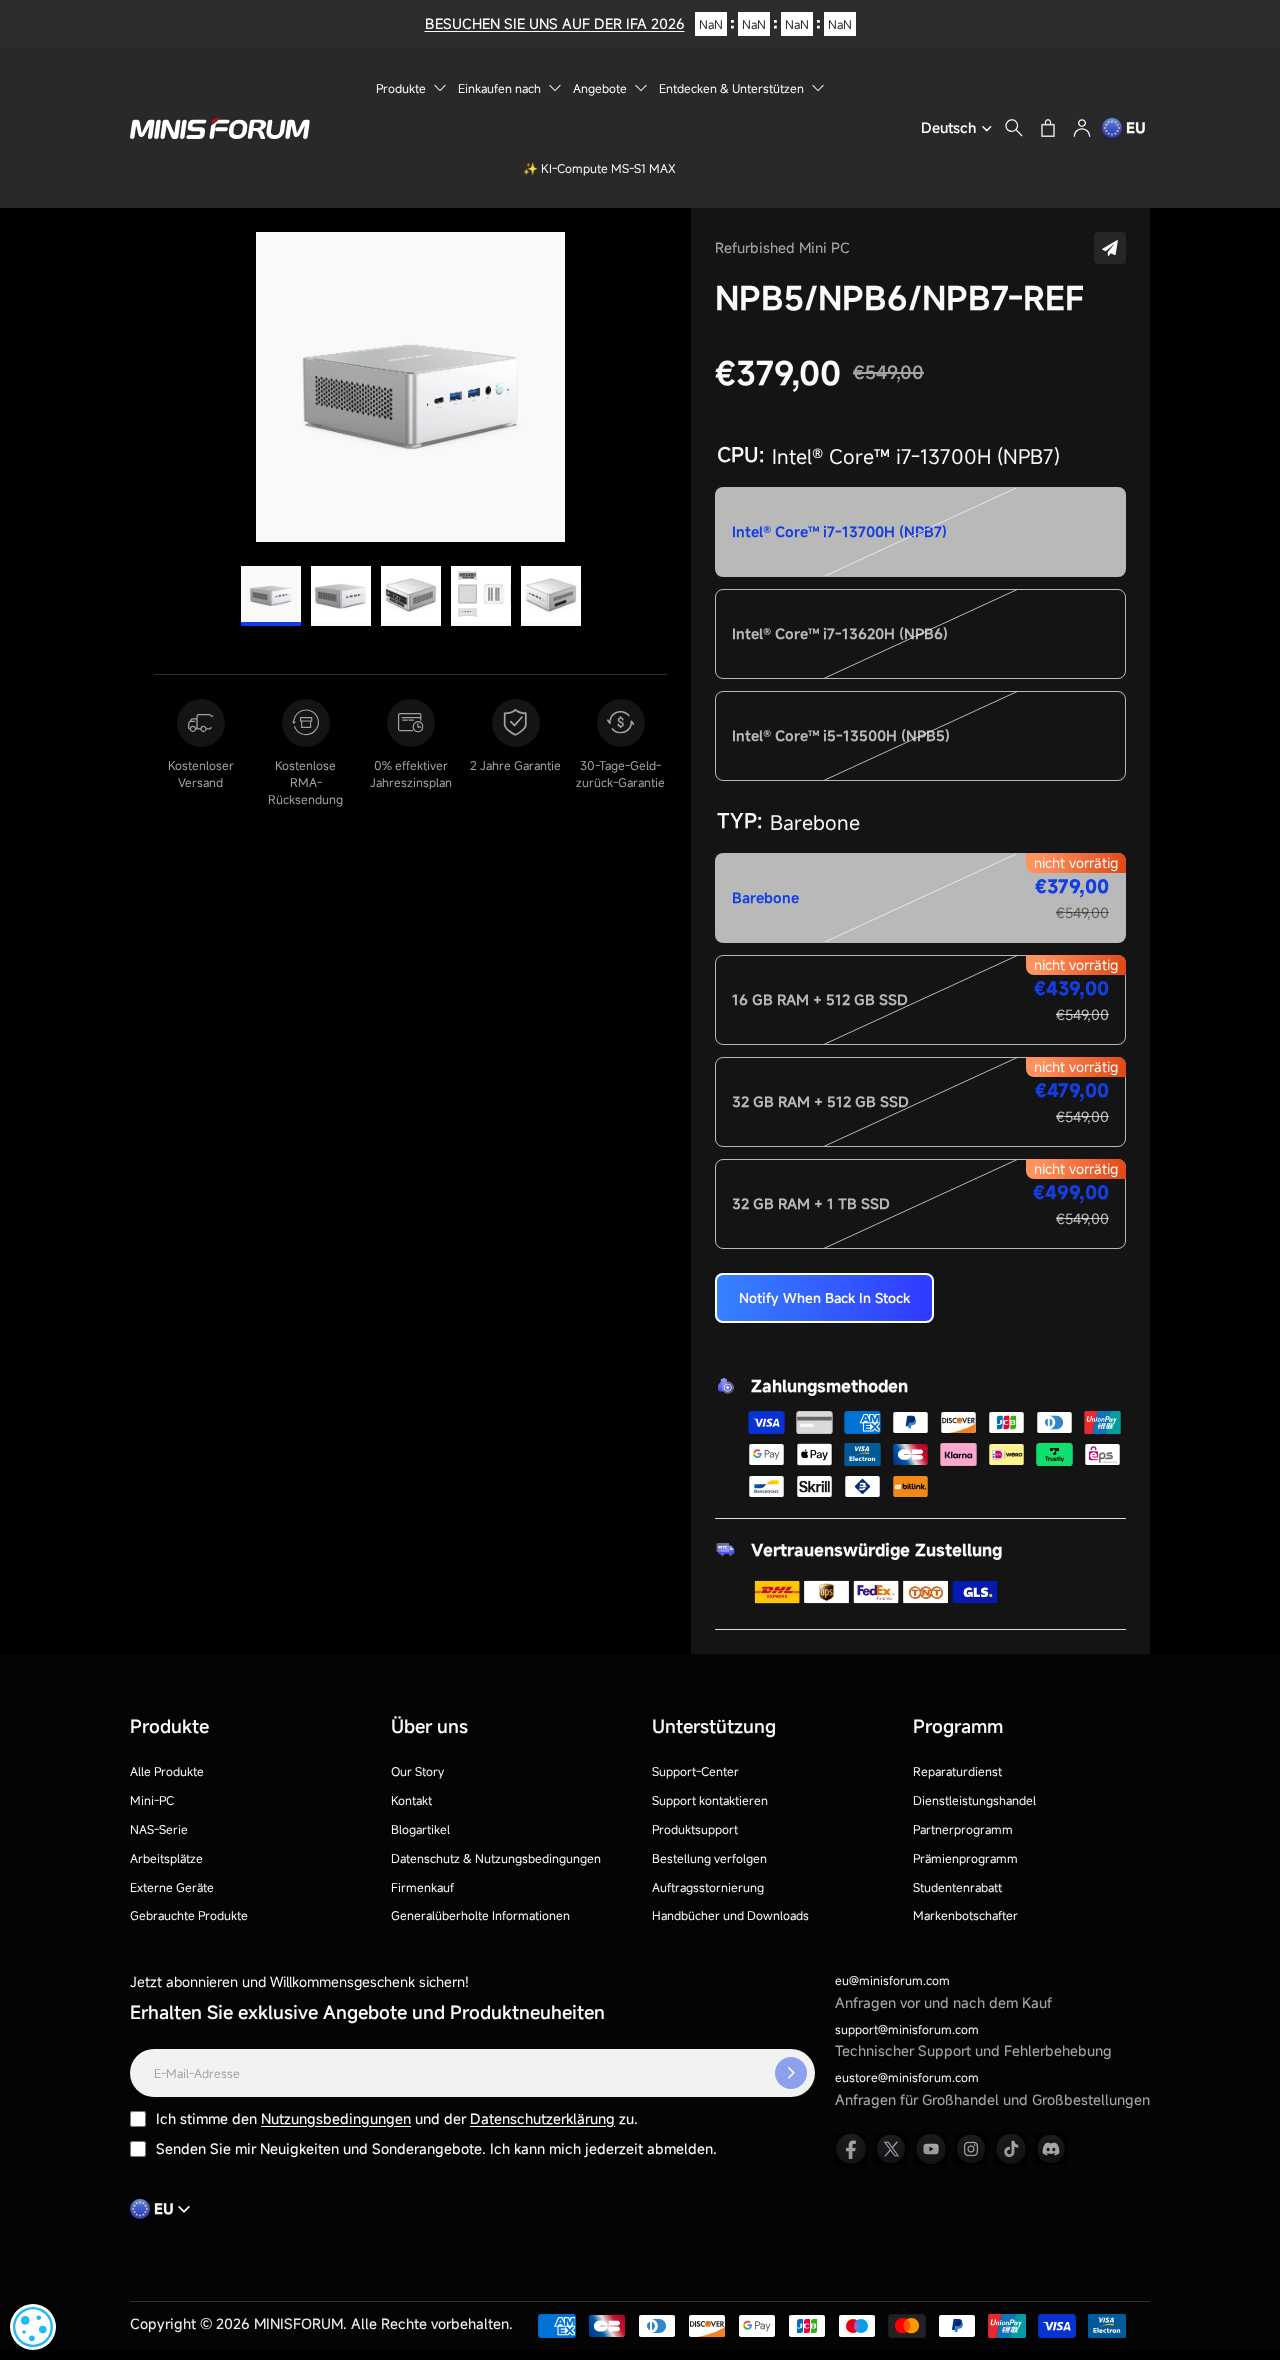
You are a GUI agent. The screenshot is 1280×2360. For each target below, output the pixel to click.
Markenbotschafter (965, 1915)
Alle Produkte (167, 1771)
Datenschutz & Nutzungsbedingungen (496, 1858)
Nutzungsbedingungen (336, 2118)
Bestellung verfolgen (709, 1858)
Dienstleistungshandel (974, 1800)
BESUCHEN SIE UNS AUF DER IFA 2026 (555, 23)
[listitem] (851, 2149)
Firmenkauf (422, 1887)
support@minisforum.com (907, 2029)
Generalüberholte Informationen (480, 1915)
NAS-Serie (159, 1829)
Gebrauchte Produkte (189, 1915)
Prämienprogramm (965, 1858)
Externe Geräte (172, 1887)
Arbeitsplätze (166, 1858)
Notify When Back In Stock (824, 1298)
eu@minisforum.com (892, 1980)
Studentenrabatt (957, 1887)
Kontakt (411, 1800)
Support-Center (695, 1771)
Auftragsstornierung (708, 1887)
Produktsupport (695, 1829)
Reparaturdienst (957, 1771)
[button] (1110, 248)
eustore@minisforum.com (907, 2077)
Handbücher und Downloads (730, 1915)
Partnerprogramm (963, 1829)
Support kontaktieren (710, 1800)
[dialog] (33, 2327)
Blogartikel (420, 1829)
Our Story (417, 1771)
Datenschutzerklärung (542, 2118)
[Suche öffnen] (1014, 128)
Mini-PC (152, 1800)
